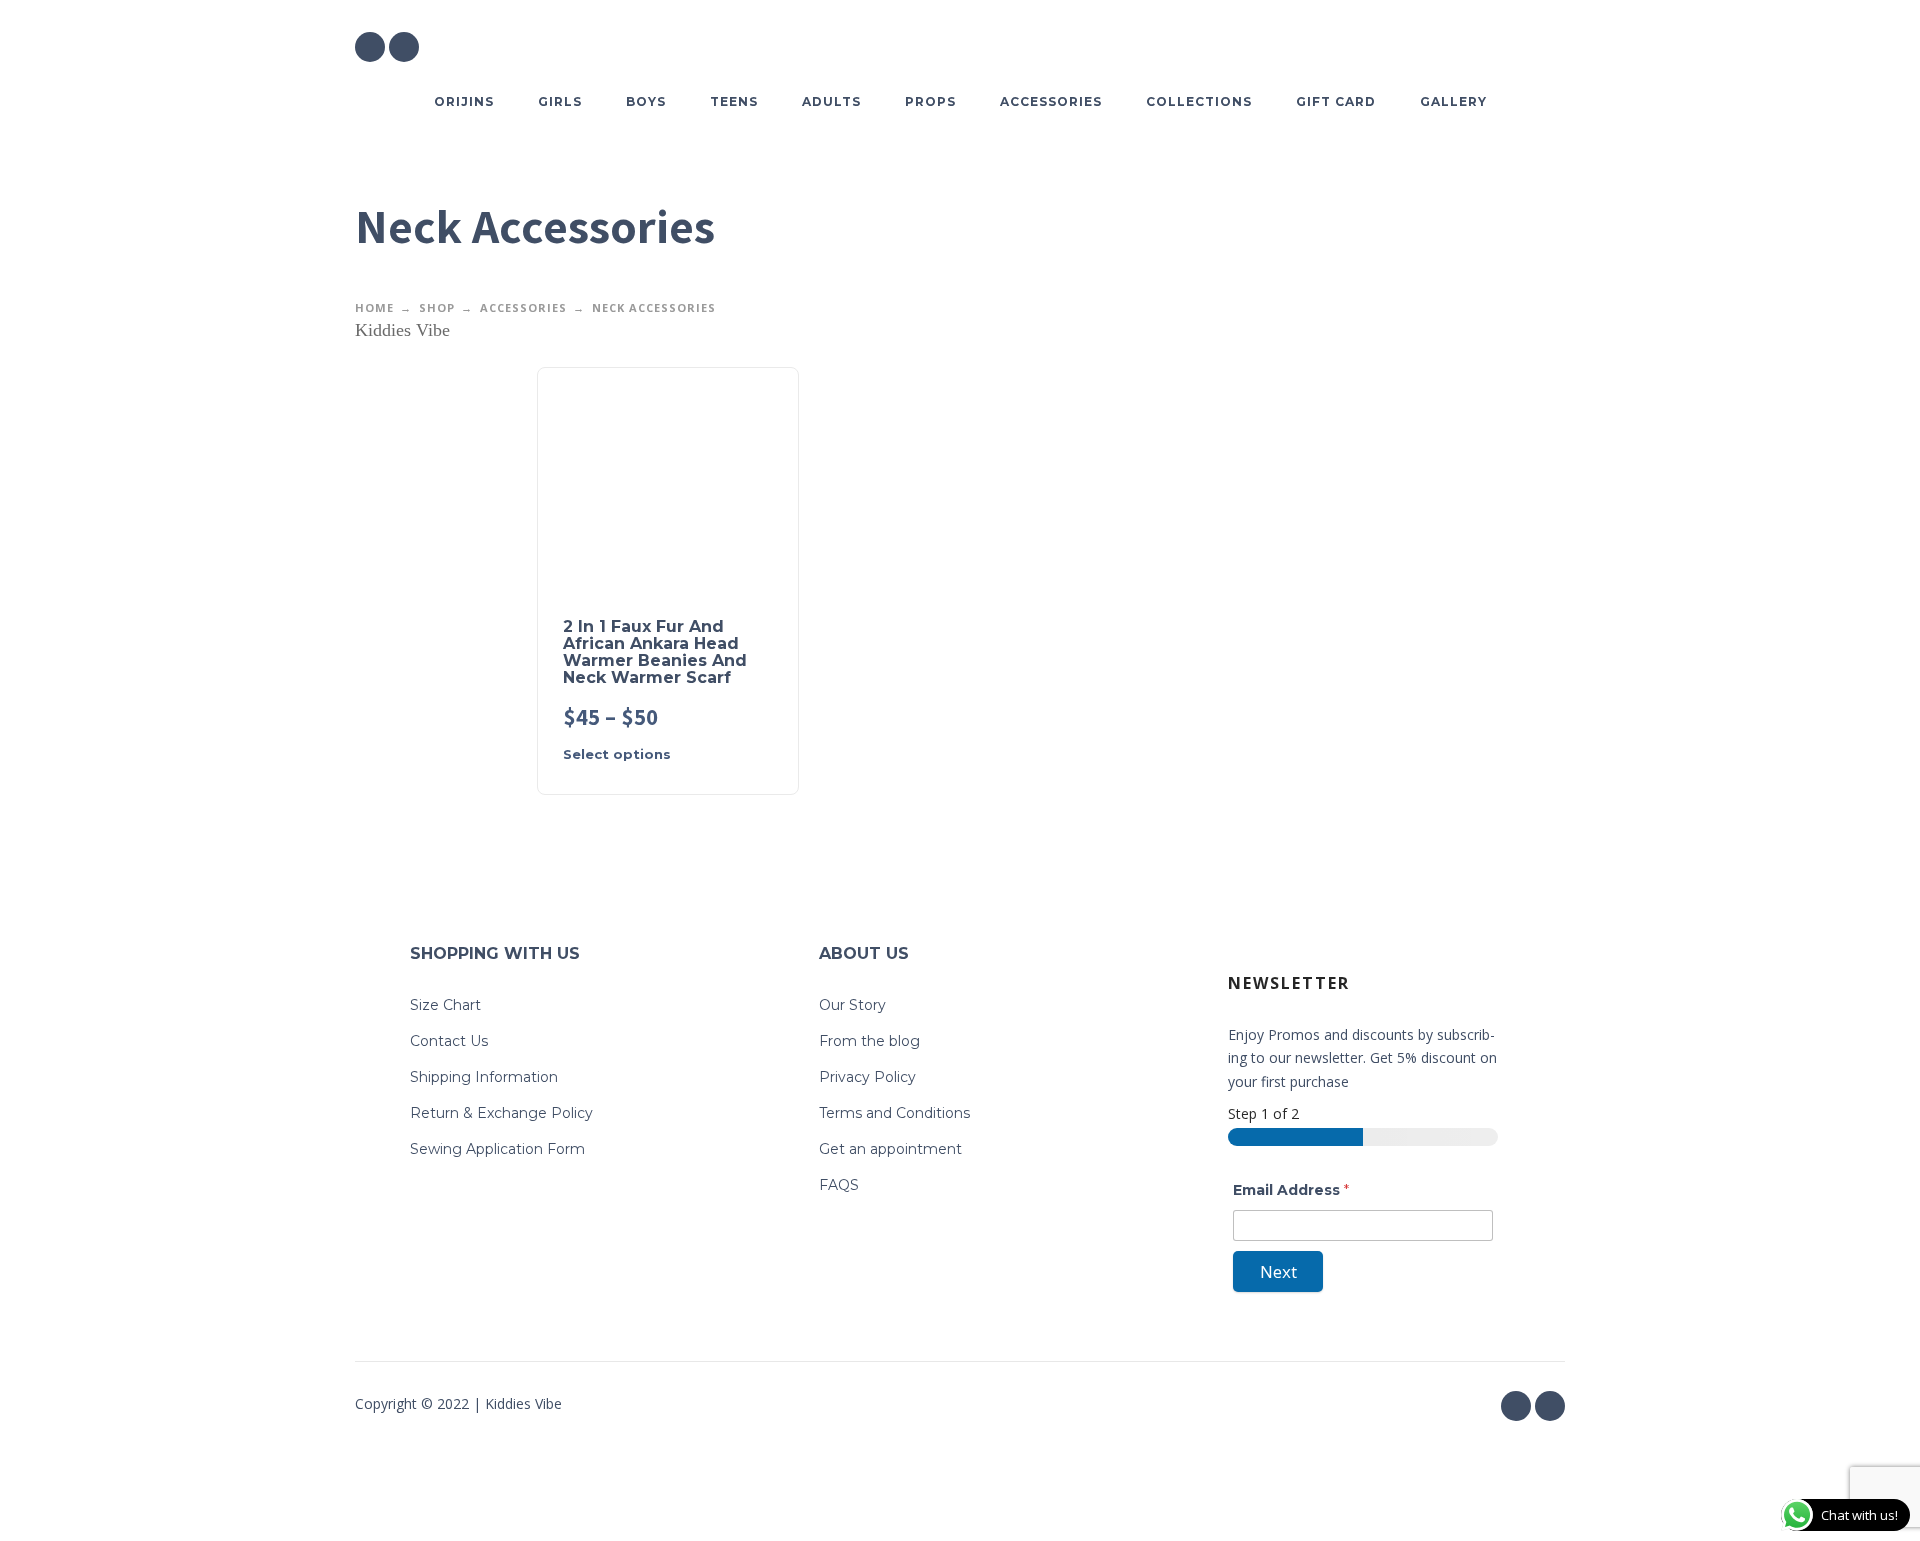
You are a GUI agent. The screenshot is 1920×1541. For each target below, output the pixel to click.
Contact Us (449, 1041)
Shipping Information (484, 1077)
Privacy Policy (867, 1077)
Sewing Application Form (497, 1149)
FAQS (839, 1185)
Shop (437, 307)
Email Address (1291, 1190)
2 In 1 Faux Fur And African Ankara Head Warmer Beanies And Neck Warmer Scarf (655, 652)
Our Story (852, 1005)
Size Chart (445, 1005)
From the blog (869, 1041)
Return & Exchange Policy (501, 1113)
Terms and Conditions (894, 1113)
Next (1278, 1271)
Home (374, 307)
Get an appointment (890, 1149)
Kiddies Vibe (402, 330)
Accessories (523, 307)
